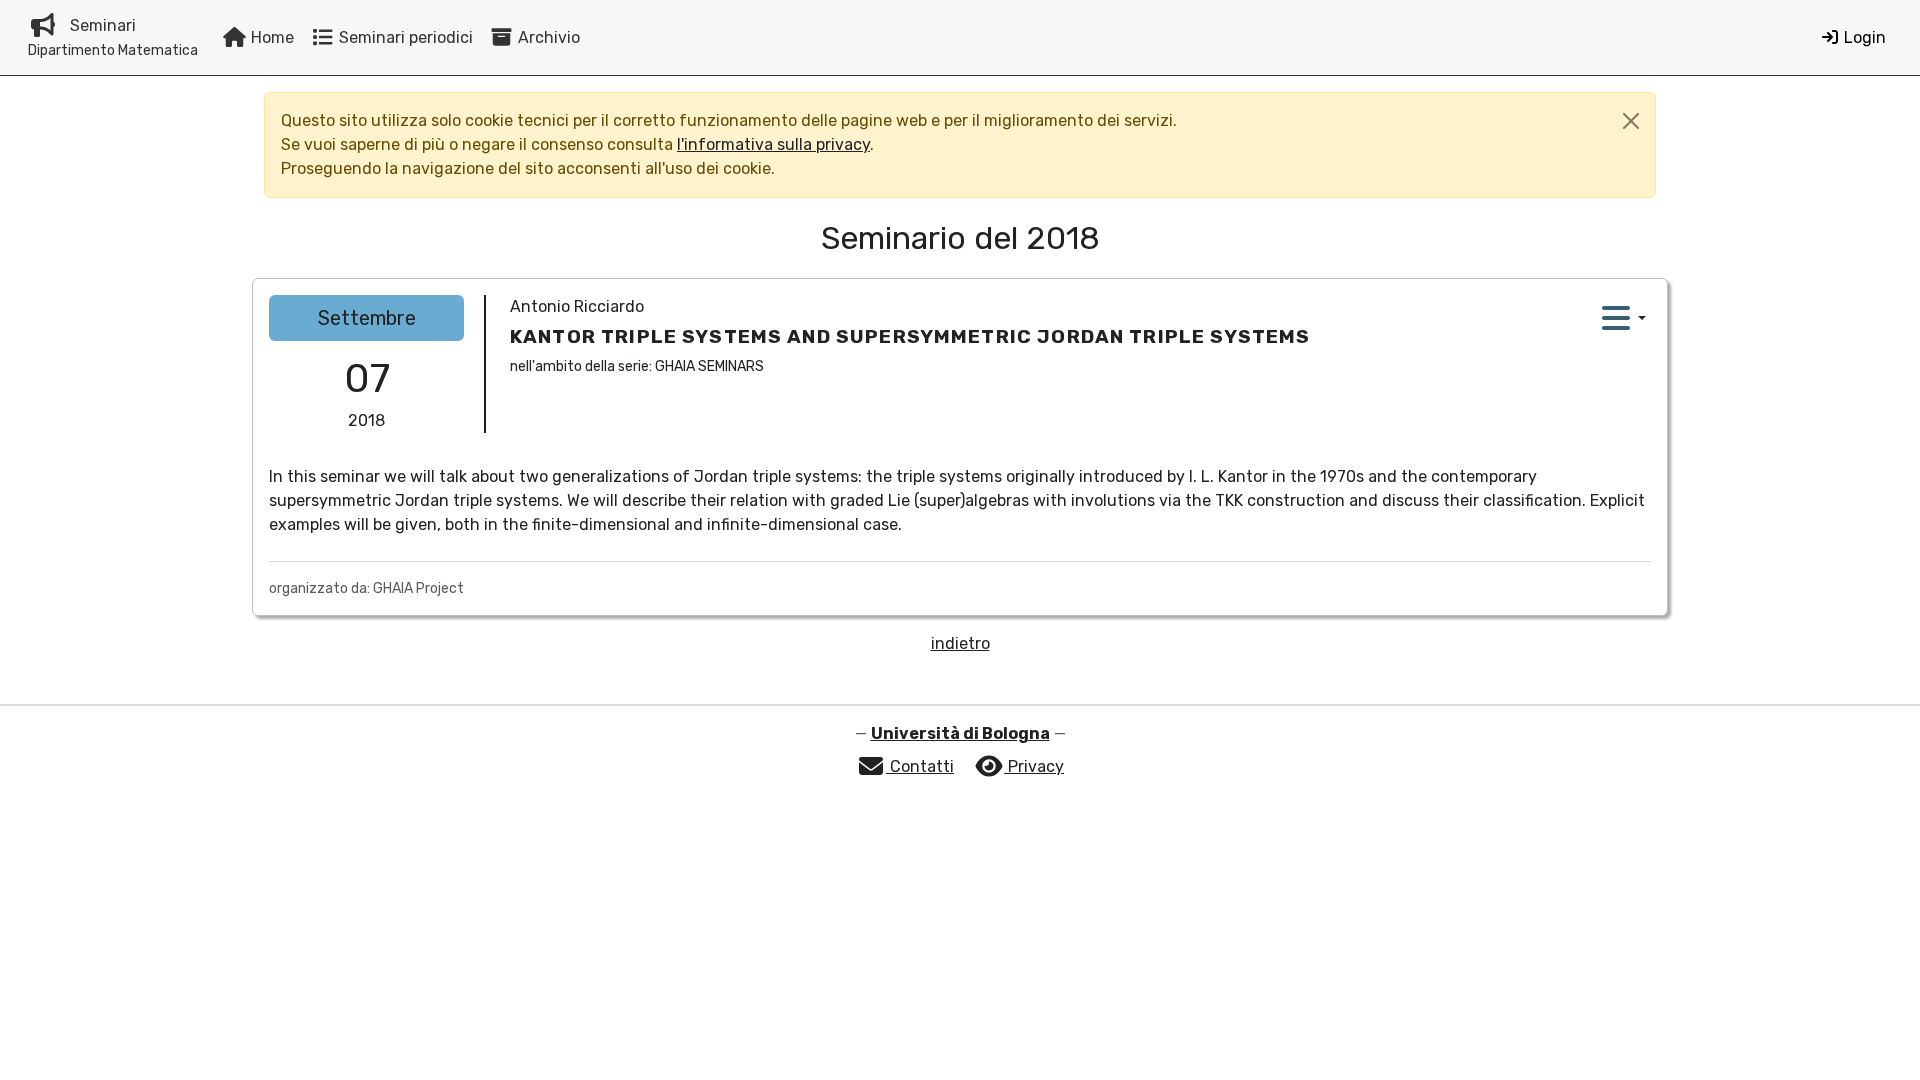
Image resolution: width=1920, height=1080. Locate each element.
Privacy (1034, 766)
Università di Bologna (960, 733)
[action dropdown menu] (1624, 318)
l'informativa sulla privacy (773, 144)
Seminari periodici (404, 37)
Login (1863, 37)
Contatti (920, 766)
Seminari (113, 37)
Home (270, 37)
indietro (960, 643)
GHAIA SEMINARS (709, 366)
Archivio (547, 37)
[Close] (1631, 121)
